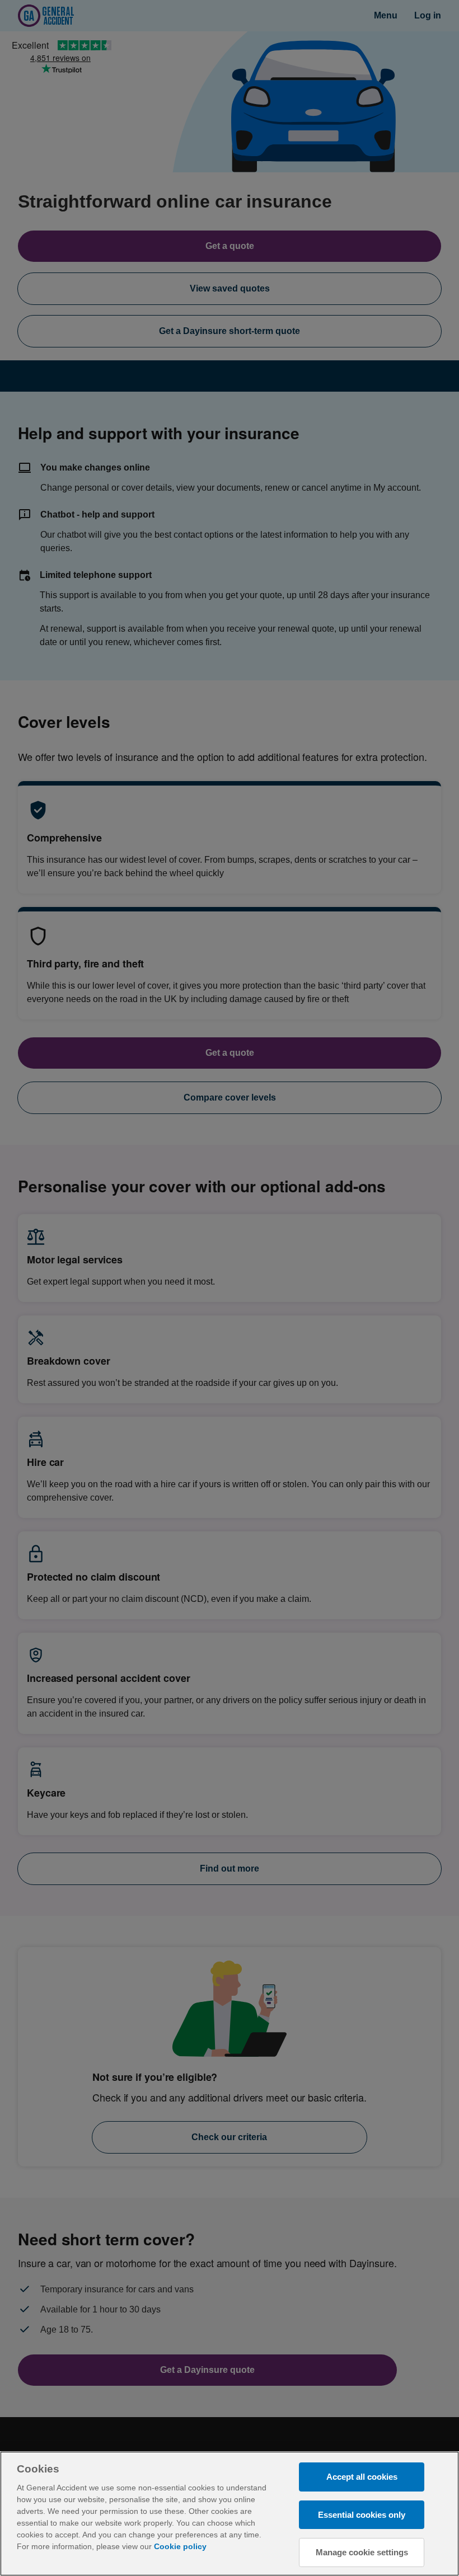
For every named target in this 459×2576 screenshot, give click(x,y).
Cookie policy (180, 2546)
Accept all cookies (362, 2477)
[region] (230, 2514)
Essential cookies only (362, 2515)
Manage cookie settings (362, 2552)
